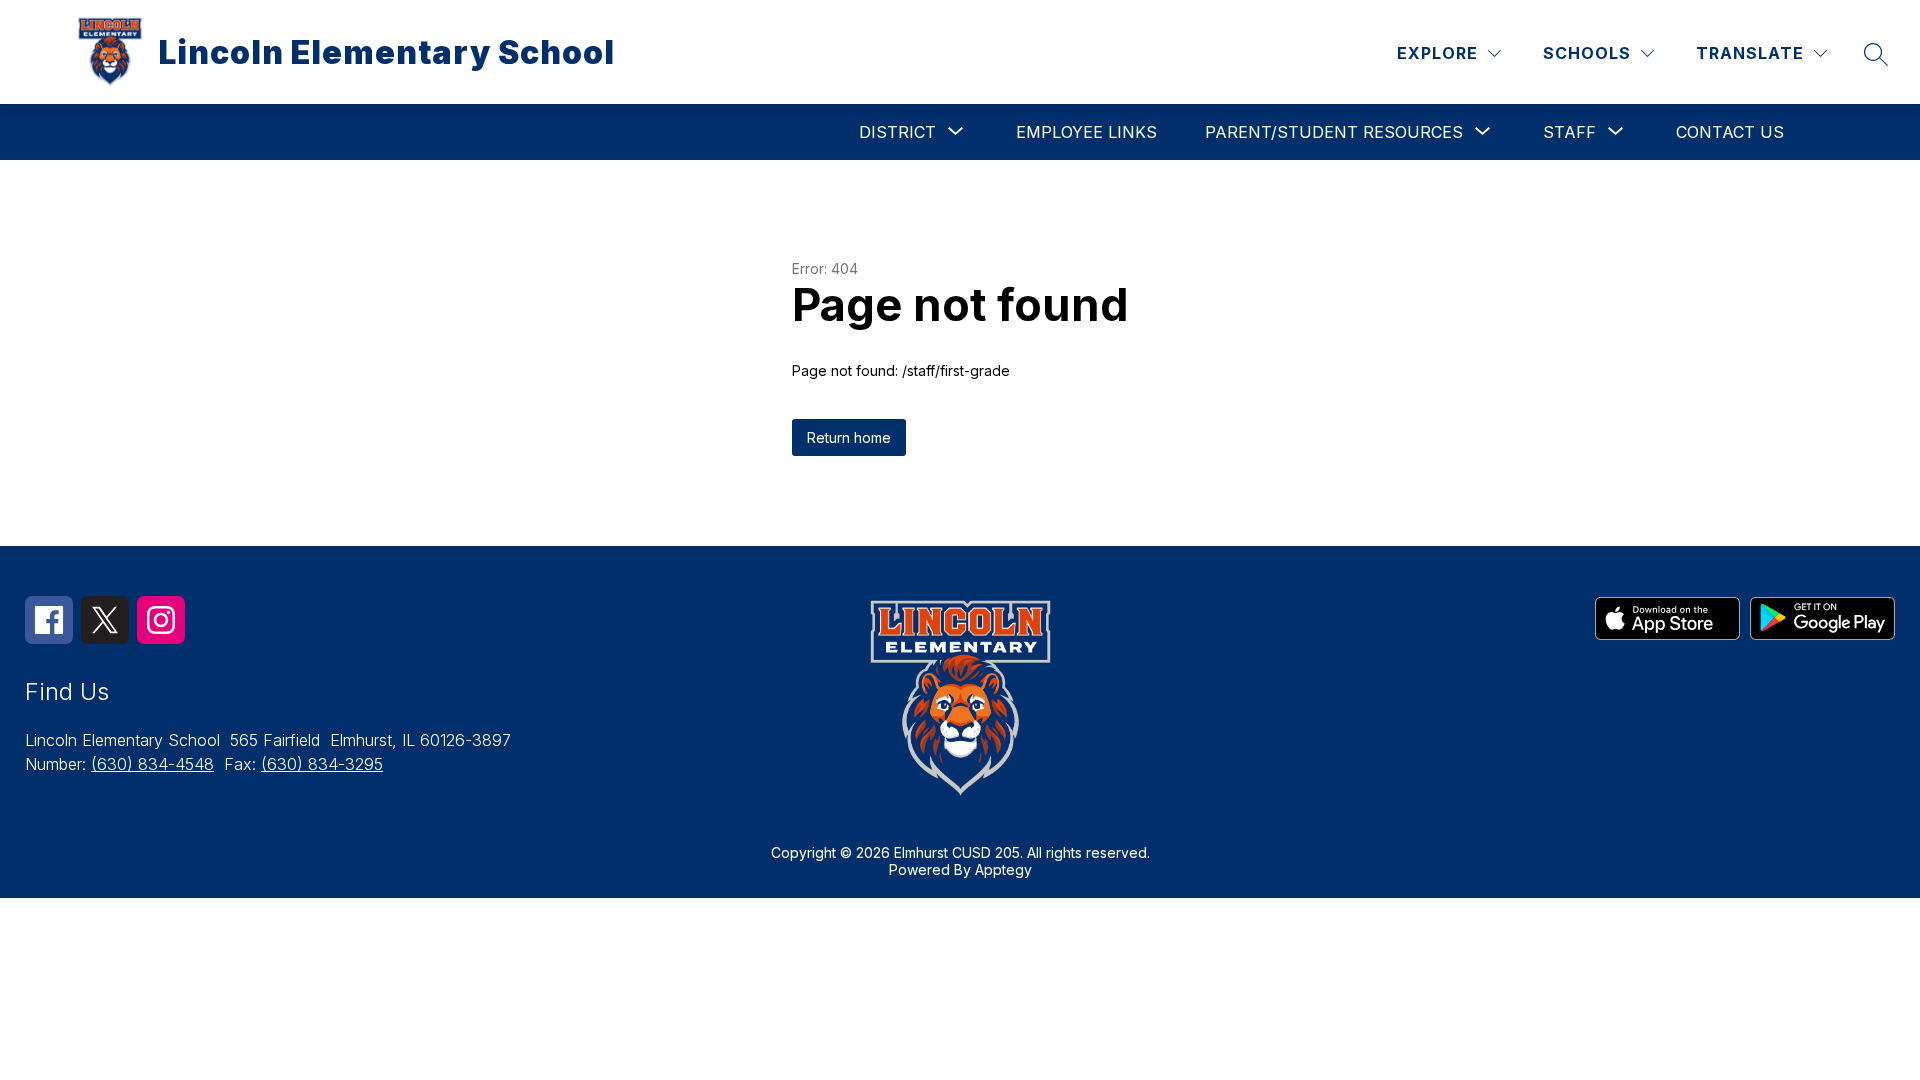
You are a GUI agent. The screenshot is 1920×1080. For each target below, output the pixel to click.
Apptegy (1003, 869)
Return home (849, 437)
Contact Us (1730, 132)
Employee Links (1086, 132)
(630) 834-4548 (152, 764)
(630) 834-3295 (322, 764)
